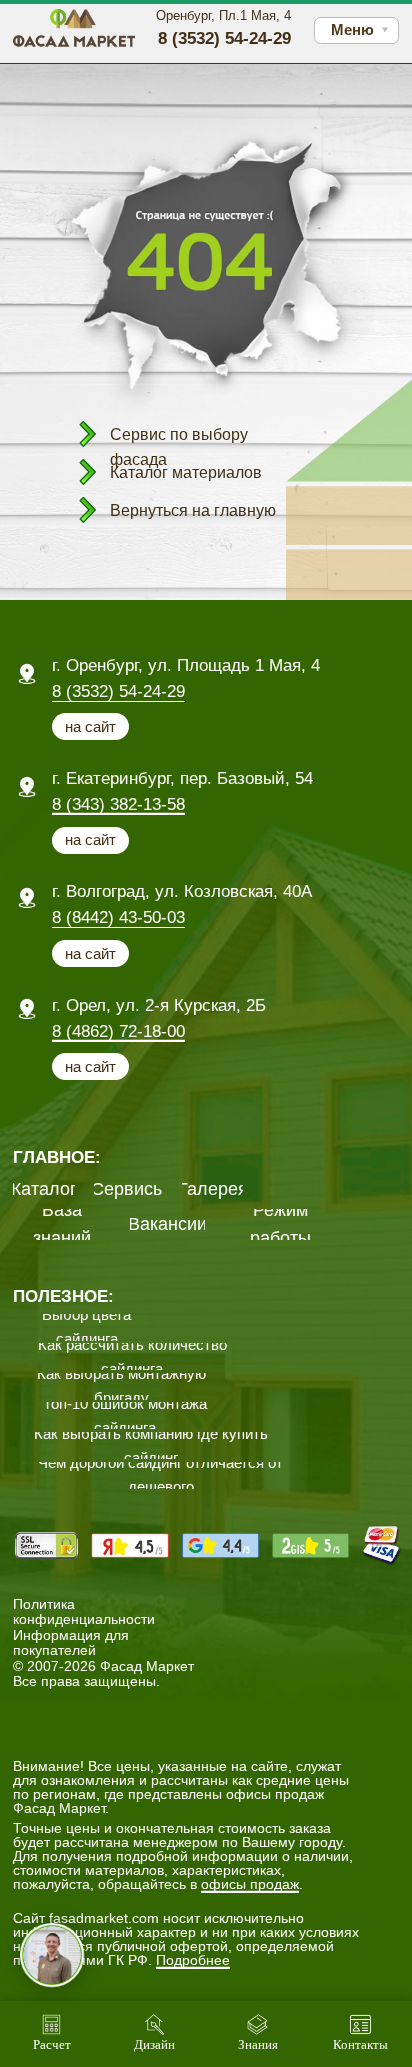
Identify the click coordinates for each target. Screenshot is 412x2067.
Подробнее (193, 1960)
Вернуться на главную (193, 510)
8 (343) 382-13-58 (118, 804)
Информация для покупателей (71, 1642)
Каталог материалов (186, 472)
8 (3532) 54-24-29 (118, 691)
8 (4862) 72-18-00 (118, 1031)
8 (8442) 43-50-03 (118, 917)
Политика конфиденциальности (84, 1611)
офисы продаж (250, 1884)
